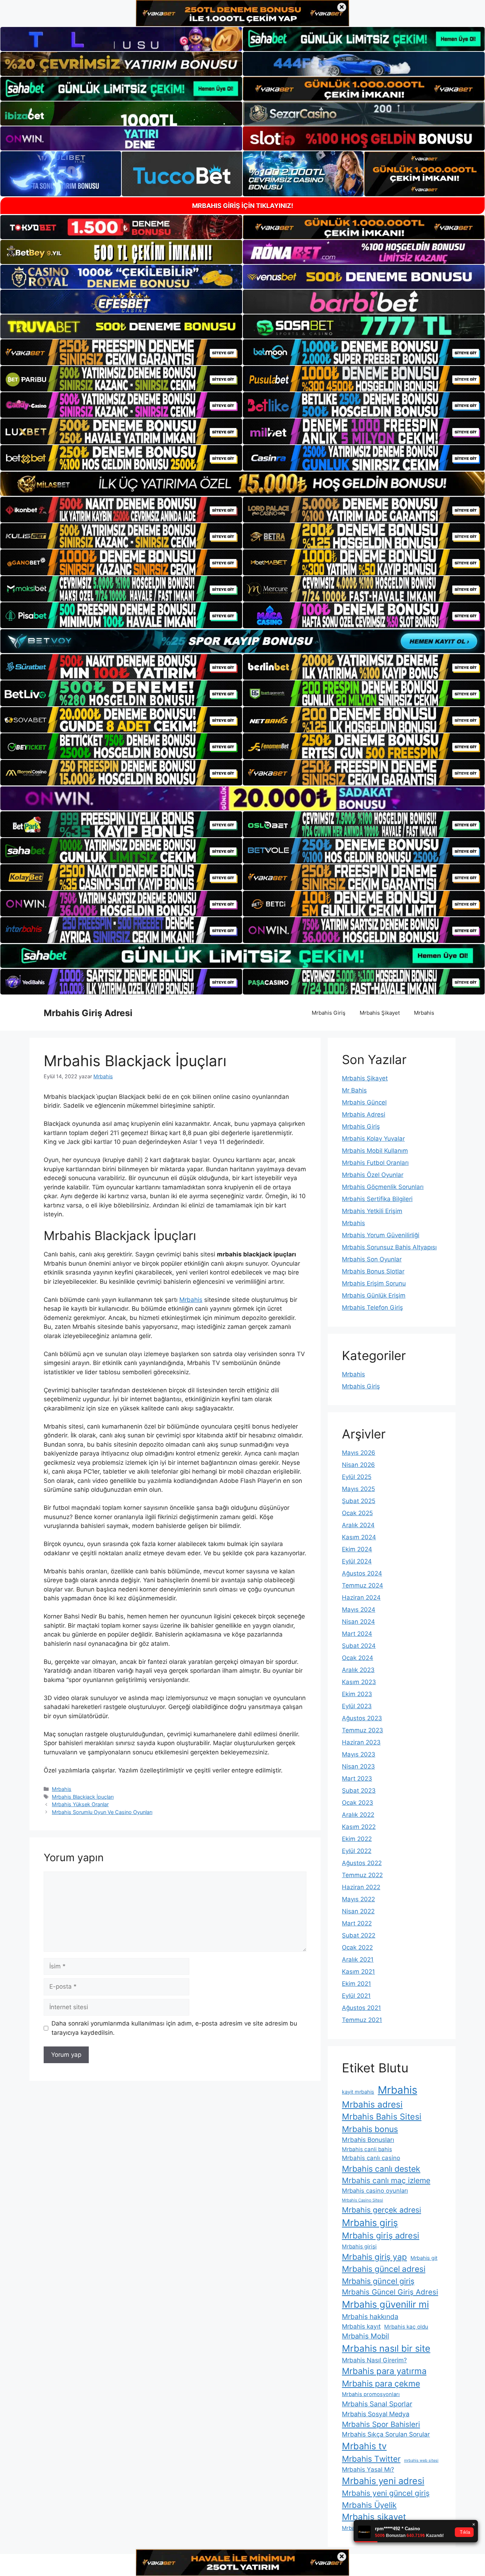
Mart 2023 (357, 1778)
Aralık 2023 (358, 1670)
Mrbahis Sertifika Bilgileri (377, 1199)
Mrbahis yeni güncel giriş (386, 2493)
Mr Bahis (354, 1090)
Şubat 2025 (359, 1501)
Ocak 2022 (357, 1947)
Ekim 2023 (357, 1694)
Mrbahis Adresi (364, 1114)
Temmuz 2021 (362, 2020)
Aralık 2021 (358, 1960)
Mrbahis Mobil (366, 2336)
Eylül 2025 (357, 1477)
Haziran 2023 (361, 1742)
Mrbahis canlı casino (371, 2158)
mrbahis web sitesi (421, 2460)
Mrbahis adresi (372, 2104)
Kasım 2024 (359, 1537)
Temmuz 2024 (363, 1585)
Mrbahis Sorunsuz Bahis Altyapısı (389, 1247)
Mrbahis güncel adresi (384, 2269)
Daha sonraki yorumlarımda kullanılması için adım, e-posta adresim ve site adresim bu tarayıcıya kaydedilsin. (174, 2028)
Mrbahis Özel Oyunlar (373, 1175)
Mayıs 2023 (359, 1754)
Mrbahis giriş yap (374, 2257)
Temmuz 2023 (363, 1730)
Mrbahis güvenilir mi (385, 2304)
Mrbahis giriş (370, 2223)
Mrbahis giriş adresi (381, 2235)
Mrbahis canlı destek (381, 2169)
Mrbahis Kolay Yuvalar (373, 1139)
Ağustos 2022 (362, 1863)
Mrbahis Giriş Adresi (88, 1013)
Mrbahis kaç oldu (406, 2327)
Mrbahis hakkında (370, 2317)
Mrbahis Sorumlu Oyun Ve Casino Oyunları (102, 1812)
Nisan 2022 (358, 1911)
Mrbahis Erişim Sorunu (374, 1283)
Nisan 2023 (358, 1766)
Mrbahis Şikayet (380, 1013)
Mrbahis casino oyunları (375, 2191)
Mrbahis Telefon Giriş (372, 1308)
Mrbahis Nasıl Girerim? (374, 2360)
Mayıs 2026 (359, 1453)
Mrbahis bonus (370, 2129)
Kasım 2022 (359, 1827)
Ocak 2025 (357, 1513)
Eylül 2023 (357, 1706)
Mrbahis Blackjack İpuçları (83, 1797)
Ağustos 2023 (362, 1718)
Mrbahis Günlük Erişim (374, 1295)
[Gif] (243, 484)
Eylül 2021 (356, 1996)
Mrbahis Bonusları (368, 2140)
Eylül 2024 (357, 1561)
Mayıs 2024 (359, 1610)
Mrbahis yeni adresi (383, 2481)
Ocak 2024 (358, 1658)
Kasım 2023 (359, 1682)
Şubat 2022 (359, 1935)
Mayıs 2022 (358, 1899)
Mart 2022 (357, 1923)
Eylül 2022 (357, 1851)
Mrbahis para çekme (381, 2384)
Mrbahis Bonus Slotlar (373, 1271)
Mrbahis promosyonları (371, 2394)
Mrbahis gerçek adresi (382, 2210)
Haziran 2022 (361, 1887)
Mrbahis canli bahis (367, 2149)
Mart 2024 (357, 1634)
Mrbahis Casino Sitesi (363, 2200)
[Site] (121, 352)
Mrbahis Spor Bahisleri (381, 2424)
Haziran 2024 (361, 1597)
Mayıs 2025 (358, 1489)
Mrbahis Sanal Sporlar (377, 2404)
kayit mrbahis (358, 2092)
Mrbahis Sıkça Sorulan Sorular (386, 2434)
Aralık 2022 (358, 1815)
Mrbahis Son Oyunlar (372, 1259)
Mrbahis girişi (359, 2246)
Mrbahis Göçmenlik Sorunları (383, 1187)
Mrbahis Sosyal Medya (376, 2414)
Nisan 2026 (358, 1465)
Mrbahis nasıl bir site (386, 2348)
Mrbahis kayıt (361, 2326)
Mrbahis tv (364, 2446)
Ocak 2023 (358, 1803)
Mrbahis (424, 1013)
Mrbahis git (424, 2258)
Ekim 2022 (357, 1839)
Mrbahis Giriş (329, 1013)
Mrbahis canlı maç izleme (386, 2180)
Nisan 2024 (358, 1622)
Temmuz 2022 (362, 1875)
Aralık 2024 (358, 1525)
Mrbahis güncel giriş (378, 2281)
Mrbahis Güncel (364, 1102)
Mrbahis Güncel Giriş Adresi (390, 2292)
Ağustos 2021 (361, 2008)
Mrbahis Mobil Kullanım (375, 1151)
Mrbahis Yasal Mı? (368, 2469)
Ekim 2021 (356, 1984)
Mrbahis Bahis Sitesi (382, 2117)
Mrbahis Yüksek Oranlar (80, 1804)
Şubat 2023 (359, 1791)
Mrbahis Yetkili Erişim (372, 1211)
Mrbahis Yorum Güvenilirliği (381, 1235)
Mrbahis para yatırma (384, 2371)
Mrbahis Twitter (371, 2459)
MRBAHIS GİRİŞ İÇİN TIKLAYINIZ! (243, 206)
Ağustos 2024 (362, 1573)
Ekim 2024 (357, 1549)
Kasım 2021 (358, 1972)
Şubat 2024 (359, 1646)
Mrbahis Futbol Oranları (375, 1163)
